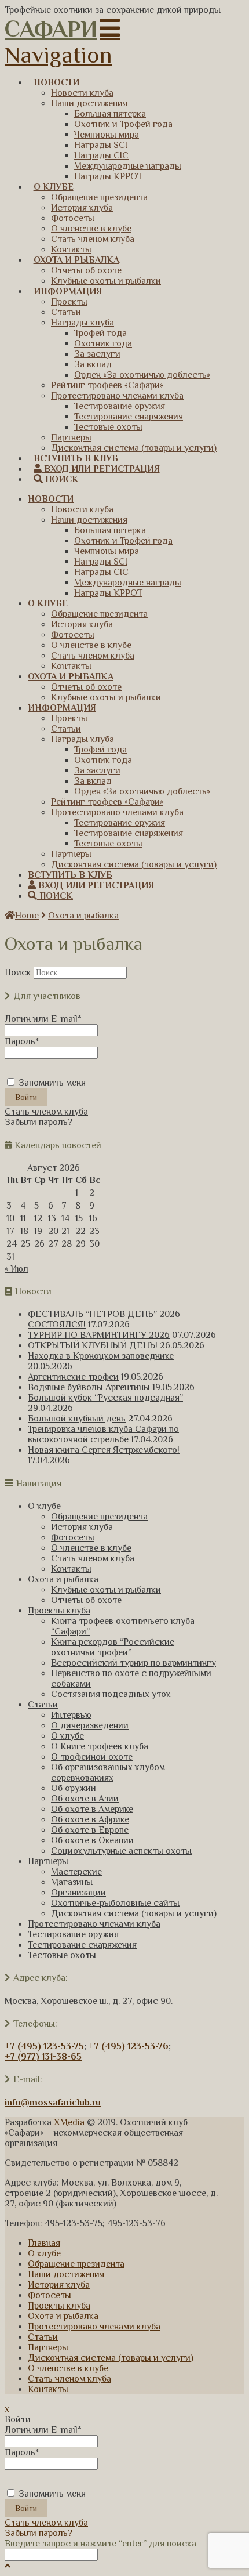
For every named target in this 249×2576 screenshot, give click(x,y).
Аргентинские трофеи (73, 1377)
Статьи (43, 1705)
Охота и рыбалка (83, 916)
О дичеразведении (90, 1725)
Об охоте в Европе (90, 1830)
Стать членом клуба (46, 1112)
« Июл (17, 1269)
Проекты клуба (59, 1611)
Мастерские (76, 1872)
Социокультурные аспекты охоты (121, 1851)
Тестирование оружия (73, 1934)
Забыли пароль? (39, 1122)
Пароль (22, 1041)
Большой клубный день (77, 1419)
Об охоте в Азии (85, 1799)
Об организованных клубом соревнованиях (108, 1772)
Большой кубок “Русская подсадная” (105, 1398)
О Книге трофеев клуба (100, 1746)
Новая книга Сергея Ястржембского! (104, 1450)
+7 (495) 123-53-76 (129, 2046)
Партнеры (48, 1861)
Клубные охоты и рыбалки (106, 1590)
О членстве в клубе (91, 1548)
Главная (44, 2243)
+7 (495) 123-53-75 (44, 2046)
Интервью (71, 1715)
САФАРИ (51, 29)
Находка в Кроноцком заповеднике (101, 1356)
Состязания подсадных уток (111, 1694)
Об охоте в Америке (92, 1809)
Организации (78, 1893)
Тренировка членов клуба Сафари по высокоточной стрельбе (103, 1434)
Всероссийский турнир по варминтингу (133, 1663)
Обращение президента (99, 1517)
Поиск (18, 972)
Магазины (72, 1882)
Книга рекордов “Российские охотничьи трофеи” (113, 1647)
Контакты (71, 1569)
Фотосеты (73, 1537)
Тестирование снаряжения (82, 1945)
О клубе (44, 1506)
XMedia (69, 2122)
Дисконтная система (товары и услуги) (134, 1913)
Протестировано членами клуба (94, 1924)
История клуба (82, 1527)
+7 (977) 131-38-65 (43, 2057)
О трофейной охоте (92, 1757)
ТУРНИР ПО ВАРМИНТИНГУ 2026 (99, 1335)
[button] (62, 42)
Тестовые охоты (62, 1955)
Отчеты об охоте (86, 1600)
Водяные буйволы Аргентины (89, 1387)
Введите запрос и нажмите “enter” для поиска (100, 2544)
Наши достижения (66, 2274)
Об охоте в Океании (92, 1840)
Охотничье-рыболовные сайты (115, 1903)
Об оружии (74, 1788)
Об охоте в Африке (90, 1819)
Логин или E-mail (43, 1019)
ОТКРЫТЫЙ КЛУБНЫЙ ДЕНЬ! (93, 1345)
